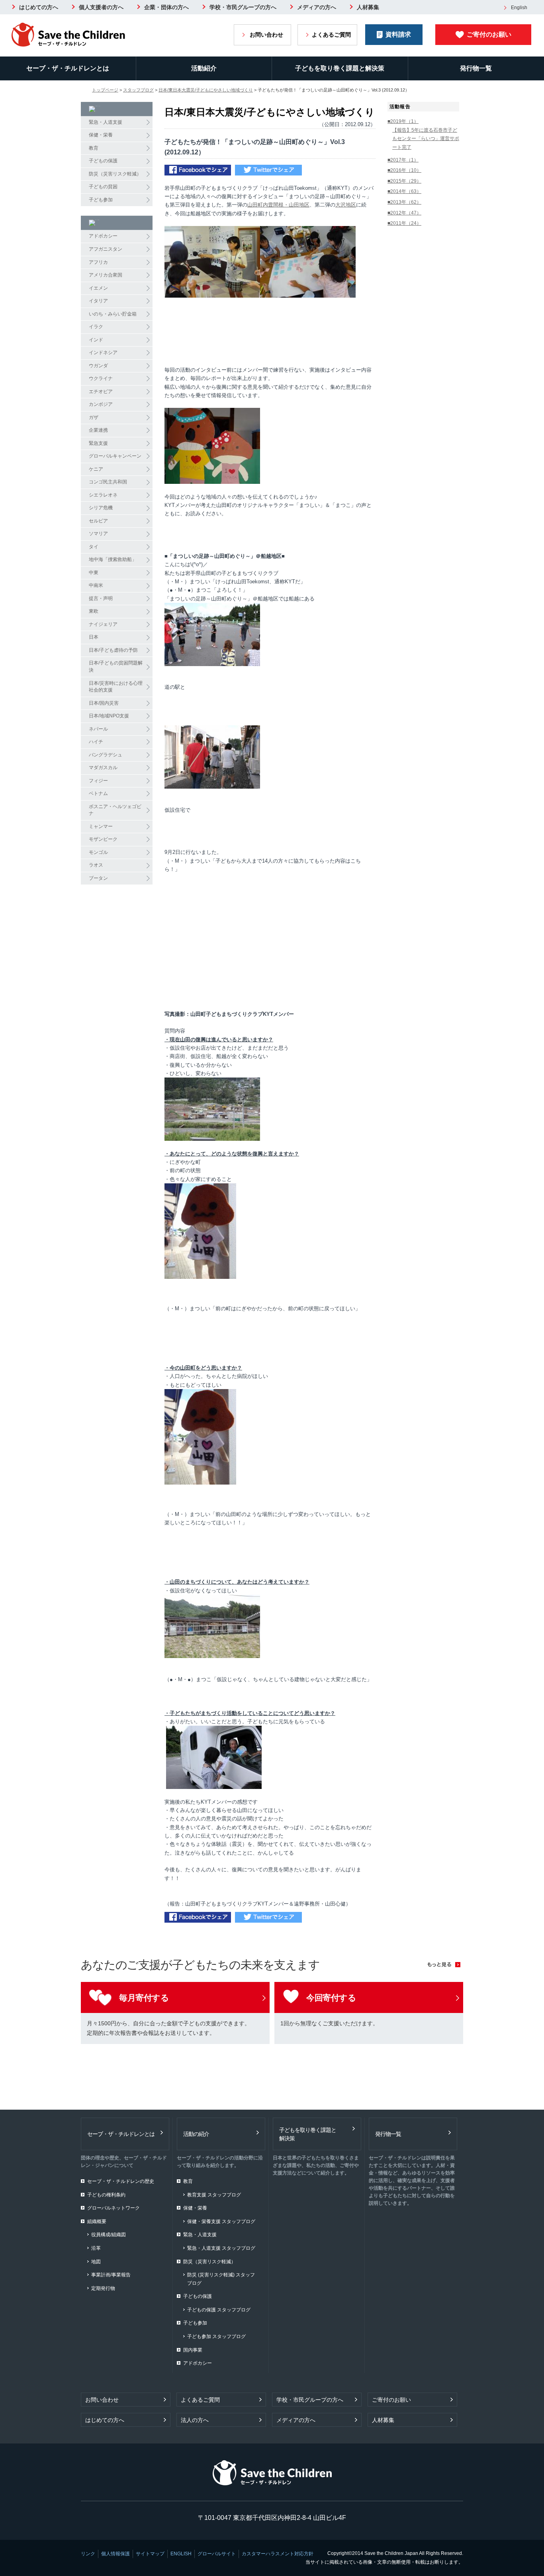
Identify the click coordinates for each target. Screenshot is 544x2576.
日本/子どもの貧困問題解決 (116, 666)
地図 (96, 2262)
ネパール (98, 729)
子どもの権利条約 (106, 2195)
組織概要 (97, 2221)
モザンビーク (103, 839)
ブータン (98, 878)
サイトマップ (150, 2554)
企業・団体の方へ (166, 7)
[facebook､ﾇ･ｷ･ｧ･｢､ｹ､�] (198, 171)
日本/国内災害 (104, 703)
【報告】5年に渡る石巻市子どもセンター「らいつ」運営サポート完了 (426, 139)
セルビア (98, 521)
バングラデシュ (106, 755)
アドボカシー (103, 236)
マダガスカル (103, 768)
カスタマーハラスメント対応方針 (278, 2554)
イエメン (98, 288)
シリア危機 (101, 508)
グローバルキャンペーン (115, 456)
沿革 (96, 2248)
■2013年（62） (404, 202)
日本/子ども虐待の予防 (113, 650)
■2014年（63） (404, 191)
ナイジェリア (103, 624)
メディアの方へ (317, 7)
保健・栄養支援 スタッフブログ (221, 2221)
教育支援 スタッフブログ (214, 2195)
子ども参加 (101, 200)
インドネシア (103, 353)
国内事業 (193, 2350)
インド (96, 340)
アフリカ (98, 262)
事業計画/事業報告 (111, 2275)
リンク (88, 2554)
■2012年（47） (404, 213)
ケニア (96, 469)
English (519, 8)
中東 (94, 573)
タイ (94, 547)
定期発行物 (103, 2288)
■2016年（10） (404, 170)
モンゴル (98, 852)
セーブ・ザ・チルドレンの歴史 (121, 2181)
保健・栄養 (101, 135)
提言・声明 (101, 598)
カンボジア (101, 404)
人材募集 (368, 7)
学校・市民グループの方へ (243, 7)
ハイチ (96, 742)
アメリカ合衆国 (106, 275)
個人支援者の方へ (101, 7)
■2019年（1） (403, 121)
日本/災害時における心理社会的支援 (116, 687)
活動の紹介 (196, 2134)
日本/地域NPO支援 (109, 716)
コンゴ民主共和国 (108, 482)
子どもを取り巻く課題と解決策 (340, 68)
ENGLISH (181, 2554)
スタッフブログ (138, 90)
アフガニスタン (106, 249)
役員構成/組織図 (109, 2235)
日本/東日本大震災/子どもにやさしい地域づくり (206, 90)
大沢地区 (346, 205)
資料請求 (398, 34)
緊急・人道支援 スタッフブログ (221, 2248)
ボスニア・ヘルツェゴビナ (115, 810)
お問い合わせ (266, 35)
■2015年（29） (404, 181)
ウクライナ (101, 378)
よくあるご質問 (331, 35)
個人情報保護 (115, 2554)
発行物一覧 (388, 2134)
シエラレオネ (103, 495)
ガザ (94, 417)
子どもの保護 (103, 161)
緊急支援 (98, 443)
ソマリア (98, 534)
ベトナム (98, 793)
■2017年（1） (403, 160)
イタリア (98, 301)
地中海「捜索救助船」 (113, 559)
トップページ (105, 90)
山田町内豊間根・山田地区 (278, 205)
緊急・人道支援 (106, 122)
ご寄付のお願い (489, 34)
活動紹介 (204, 68)
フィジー (98, 781)
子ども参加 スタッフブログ (216, 2336)
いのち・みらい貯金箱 (113, 314)
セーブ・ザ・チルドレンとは (68, 68)
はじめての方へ (39, 7)
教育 (94, 148)
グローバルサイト (217, 2554)
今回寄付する (331, 1998)
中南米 (96, 585)
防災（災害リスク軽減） (115, 174)
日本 (94, 637)
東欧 (94, 611)
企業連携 (98, 430)
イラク (96, 327)
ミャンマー (101, 826)
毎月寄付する (144, 1998)
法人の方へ (195, 2420)
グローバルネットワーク (113, 2208)
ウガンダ (98, 366)
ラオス (96, 865)
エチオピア (101, 392)
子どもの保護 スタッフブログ (219, 2310)
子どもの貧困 (103, 187)
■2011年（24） (404, 223)
